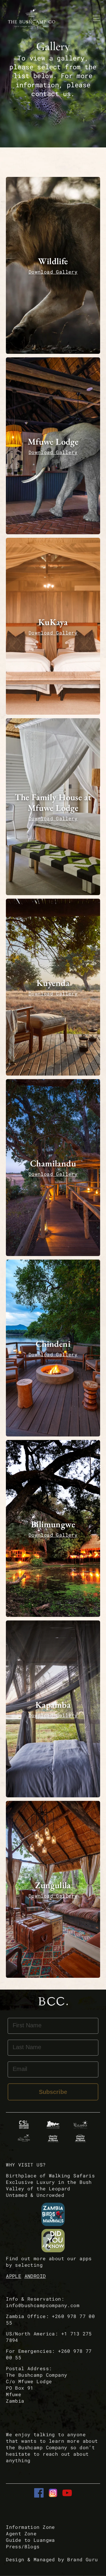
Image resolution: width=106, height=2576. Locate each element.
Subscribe (53, 2092)
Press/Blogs (23, 2546)
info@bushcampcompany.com (43, 2305)
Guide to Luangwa (30, 2540)
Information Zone (30, 2527)
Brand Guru (82, 2559)
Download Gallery (53, 272)
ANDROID (35, 2276)
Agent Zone (21, 2533)
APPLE (14, 2276)
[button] (53, 265)
